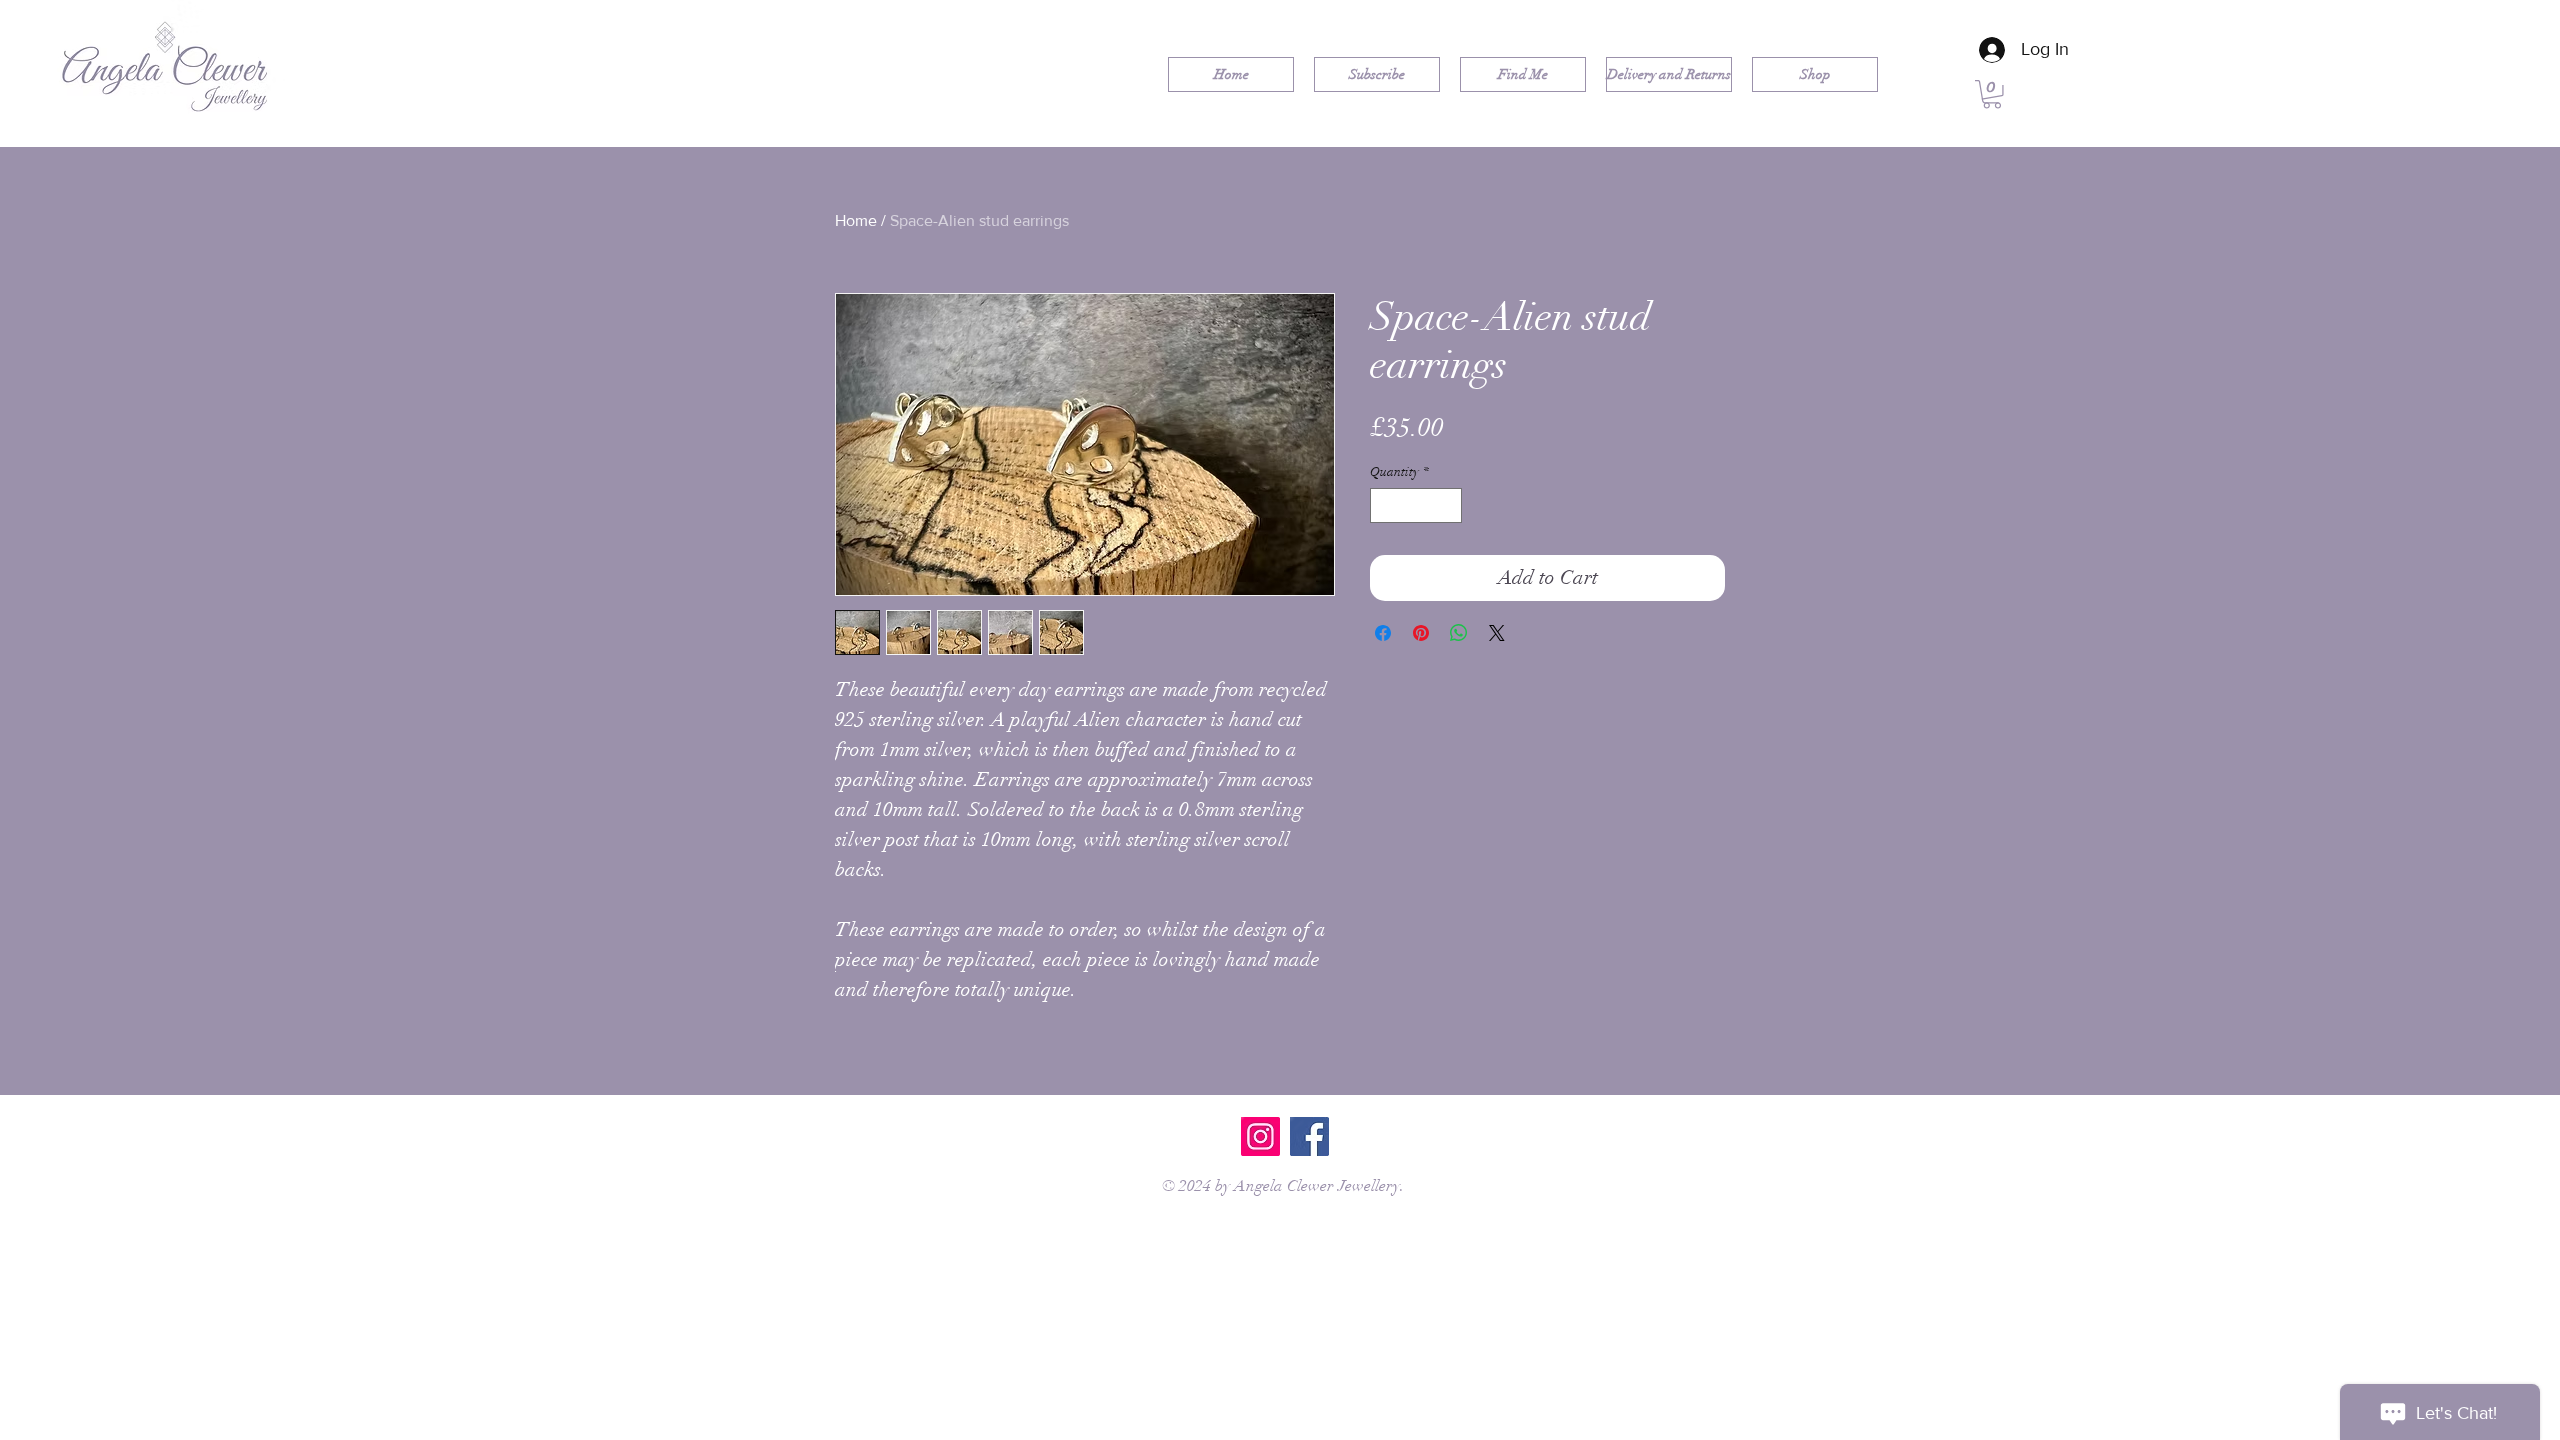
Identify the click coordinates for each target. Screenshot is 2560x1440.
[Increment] (1448, 506)
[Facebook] (1309, 1136)
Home (856, 220)
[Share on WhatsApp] (1459, 633)
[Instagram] (1260, 1136)
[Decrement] (1385, 506)
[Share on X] (1497, 633)
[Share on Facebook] (1383, 633)
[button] (1992, 94)
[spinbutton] (1416, 506)
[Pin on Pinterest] (1421, 633)
